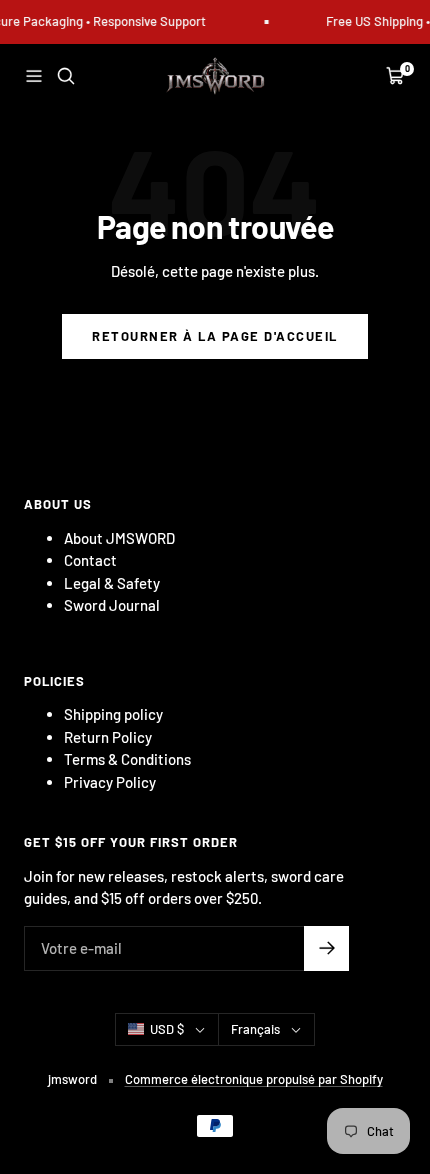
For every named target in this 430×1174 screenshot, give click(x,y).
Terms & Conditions (127, 759)
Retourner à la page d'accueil (215, 336)
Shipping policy (113, 714)
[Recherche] (66, 76)
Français (255, 1029)
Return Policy (108, 737)
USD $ (167, 1029)
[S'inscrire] (326, 948)
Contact (90, 560)
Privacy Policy (110, 782)
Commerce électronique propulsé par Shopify (254, 1079)
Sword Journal (112, 605)
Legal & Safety (112, 583)
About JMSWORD (119, 538)
